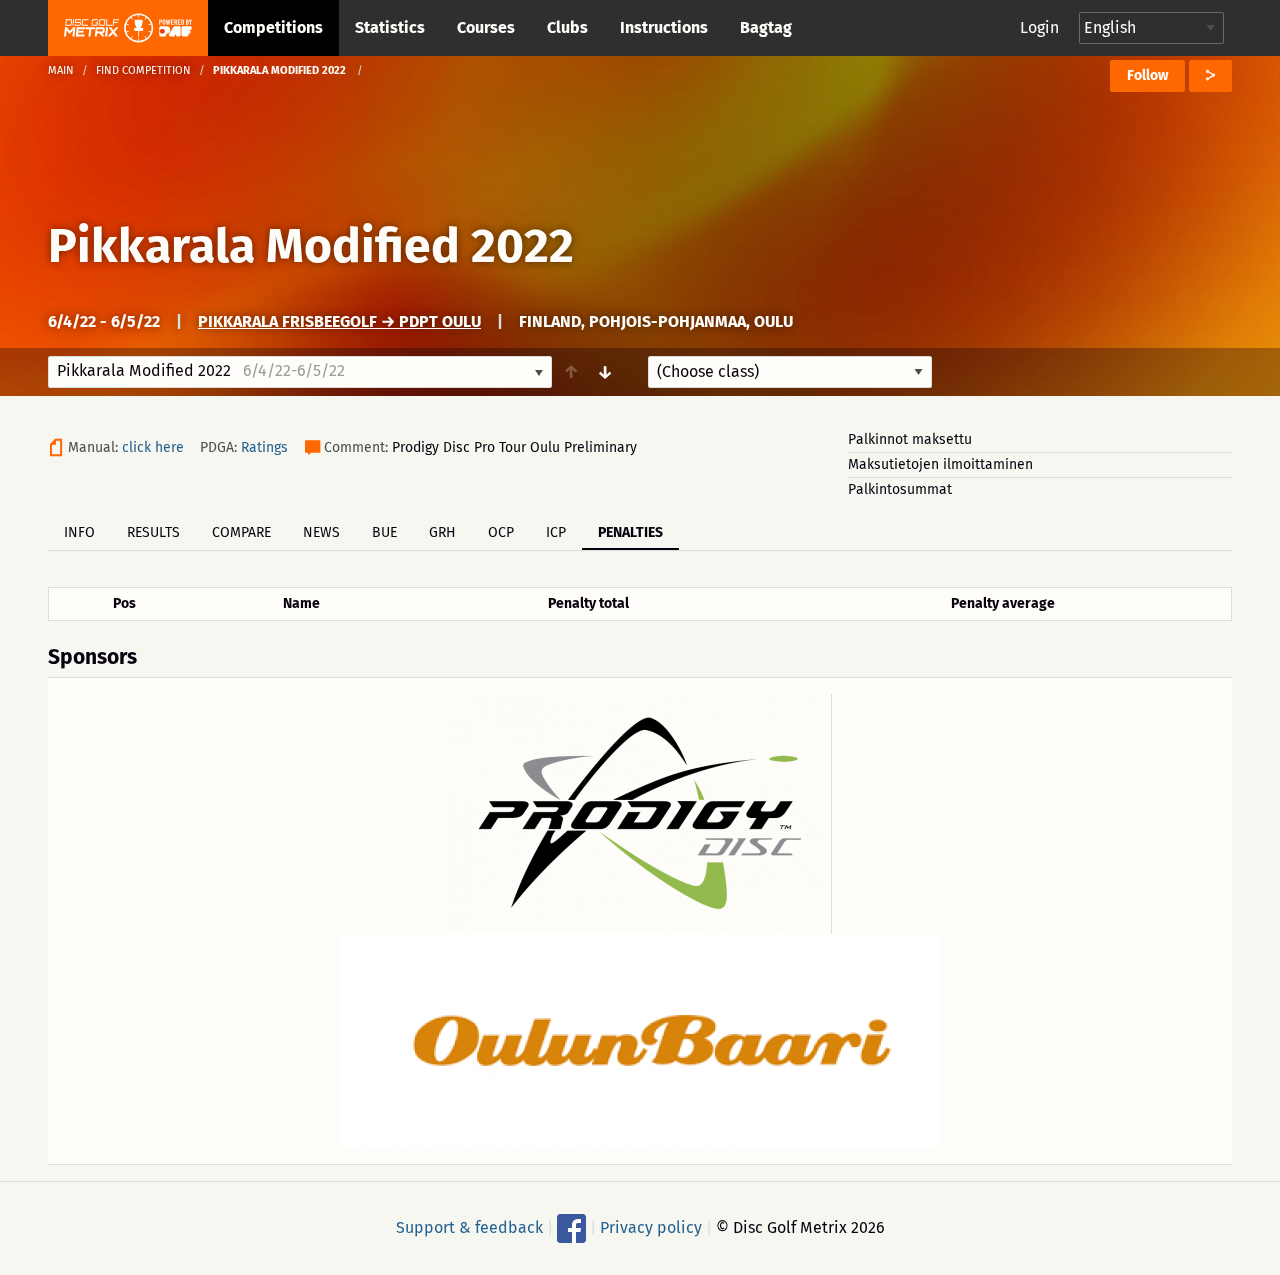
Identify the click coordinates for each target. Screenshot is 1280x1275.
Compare (241, 532)
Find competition (143, 70)
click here (153, 447)
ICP (556, 532)
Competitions (273, 27)
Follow (1147, 75)
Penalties (630, 532)
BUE (384, 532)
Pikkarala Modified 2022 (311, 246)
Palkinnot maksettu (910, 439)
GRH (442, 532)
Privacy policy (651, 1227)
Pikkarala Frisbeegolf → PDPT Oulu (339, 321)
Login (1039, 27)
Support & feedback (469, 1227)
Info (79, 532)
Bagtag (766, 27)
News (321, 532)
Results (153, 532)
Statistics (390, 27)
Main (61, 70)
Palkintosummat (900, 489)
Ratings (264, 447)
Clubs (567, 27)
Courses (486, 27)
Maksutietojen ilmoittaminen (940, 464)
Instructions (664, 27)
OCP (501, 532)
